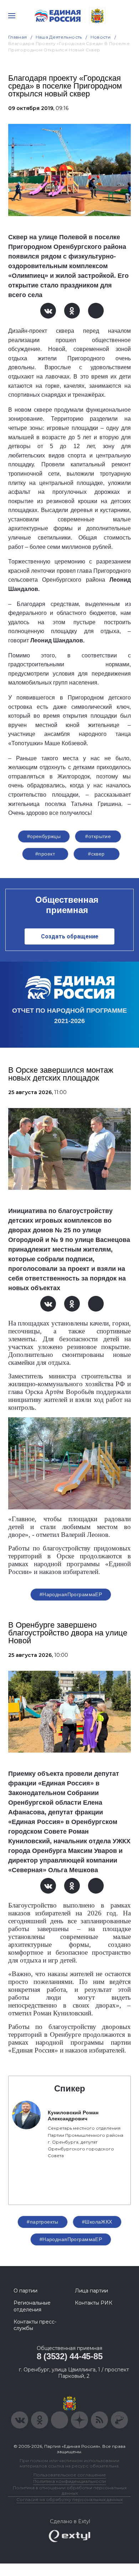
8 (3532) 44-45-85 (70, 2356)
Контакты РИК (94, 2303)
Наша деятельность (59, 37)
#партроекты (43, 2222)
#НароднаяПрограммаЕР (71, 1594)
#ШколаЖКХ (97, 2222)
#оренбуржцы (44, 836)
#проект (45, 854)
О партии (25, 2291)
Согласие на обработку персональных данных (69, 2499)
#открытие (98, 836)
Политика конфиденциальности (69, 2481)
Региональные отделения (32, 2306)
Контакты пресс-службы (35, 2325)
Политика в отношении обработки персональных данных (70, 2490)
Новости (101, 37)
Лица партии (91, 2291)
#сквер (96, 854)
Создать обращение (70, 936)
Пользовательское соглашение (70, 2475)
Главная (18, 37)
